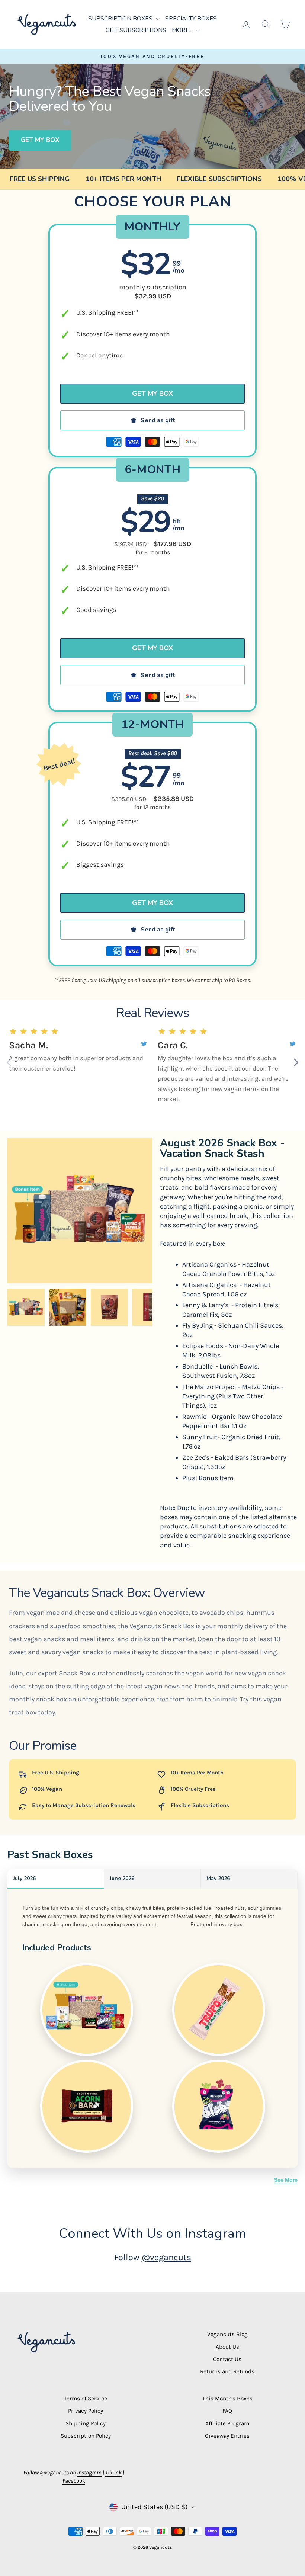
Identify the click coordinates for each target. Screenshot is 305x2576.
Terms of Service (86, 2399)
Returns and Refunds (227, 2371)
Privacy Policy (86, 2411)
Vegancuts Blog (227, 2334)
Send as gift (158, 420)
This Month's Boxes (227, 2399)
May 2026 (218, 1878)
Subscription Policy (86, 2436)
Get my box (40, 140)
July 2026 (24, 1878)
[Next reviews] (296, 1062)
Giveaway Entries (227, 2436)
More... (183, 30)
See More (286, 2180)
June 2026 (122, 1878)
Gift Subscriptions (136, 30)
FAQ (227, 2411)
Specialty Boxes (191, 19)
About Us (227, 2347)
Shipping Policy (86, 2423)
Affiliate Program (227, 2423)
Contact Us (227, 2359)
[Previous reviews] (9, 1062)
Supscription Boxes (121, 19)
